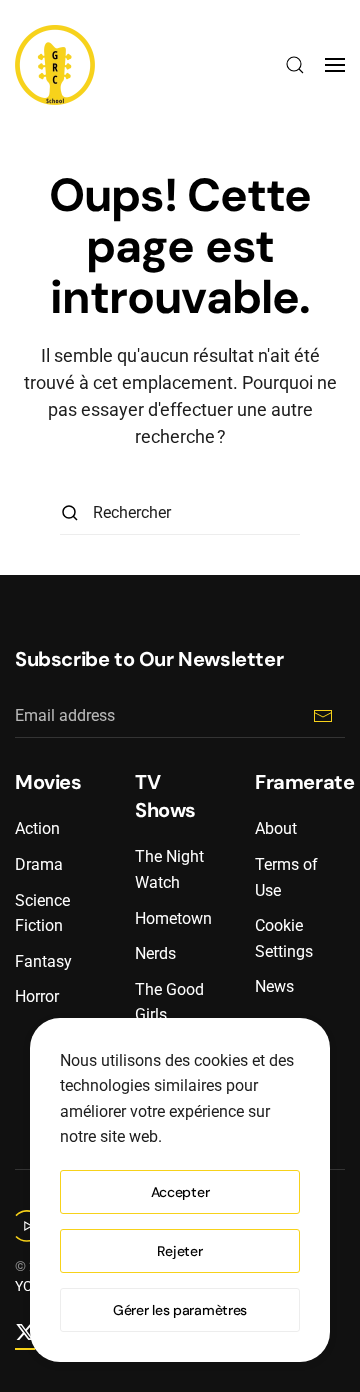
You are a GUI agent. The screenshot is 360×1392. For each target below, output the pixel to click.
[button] (295, 65)
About (276, 828)
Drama (39, 864)
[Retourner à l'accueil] (55, 65)
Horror (37, 996)
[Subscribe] (322, 715)
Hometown (173, 918)
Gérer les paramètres (180, 1310)
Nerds (155, 953)
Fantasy (43, 961)
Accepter (180, 1192)
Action (37, 828)
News (274, 986)
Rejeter (179, 1251)
